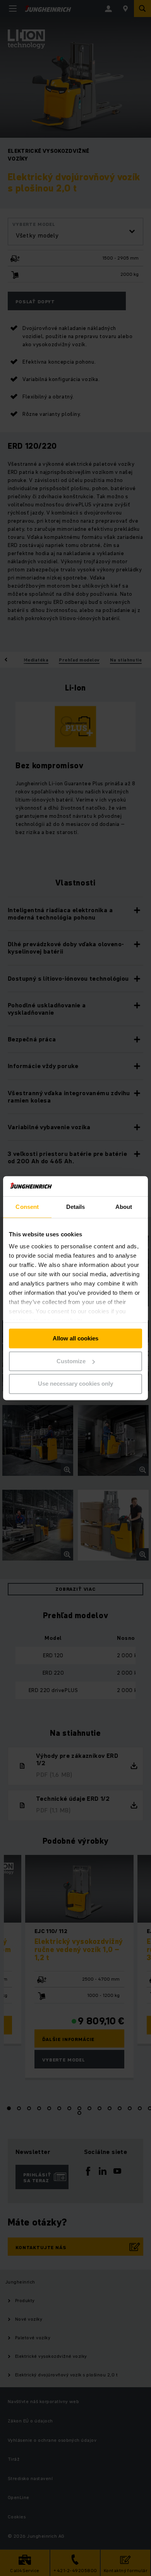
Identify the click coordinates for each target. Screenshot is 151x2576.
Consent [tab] (27, 1207)
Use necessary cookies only (75, 1384)
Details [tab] (76, 1207)
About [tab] (124, 1207)
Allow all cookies (75, 1338)
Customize (71, 1361)
